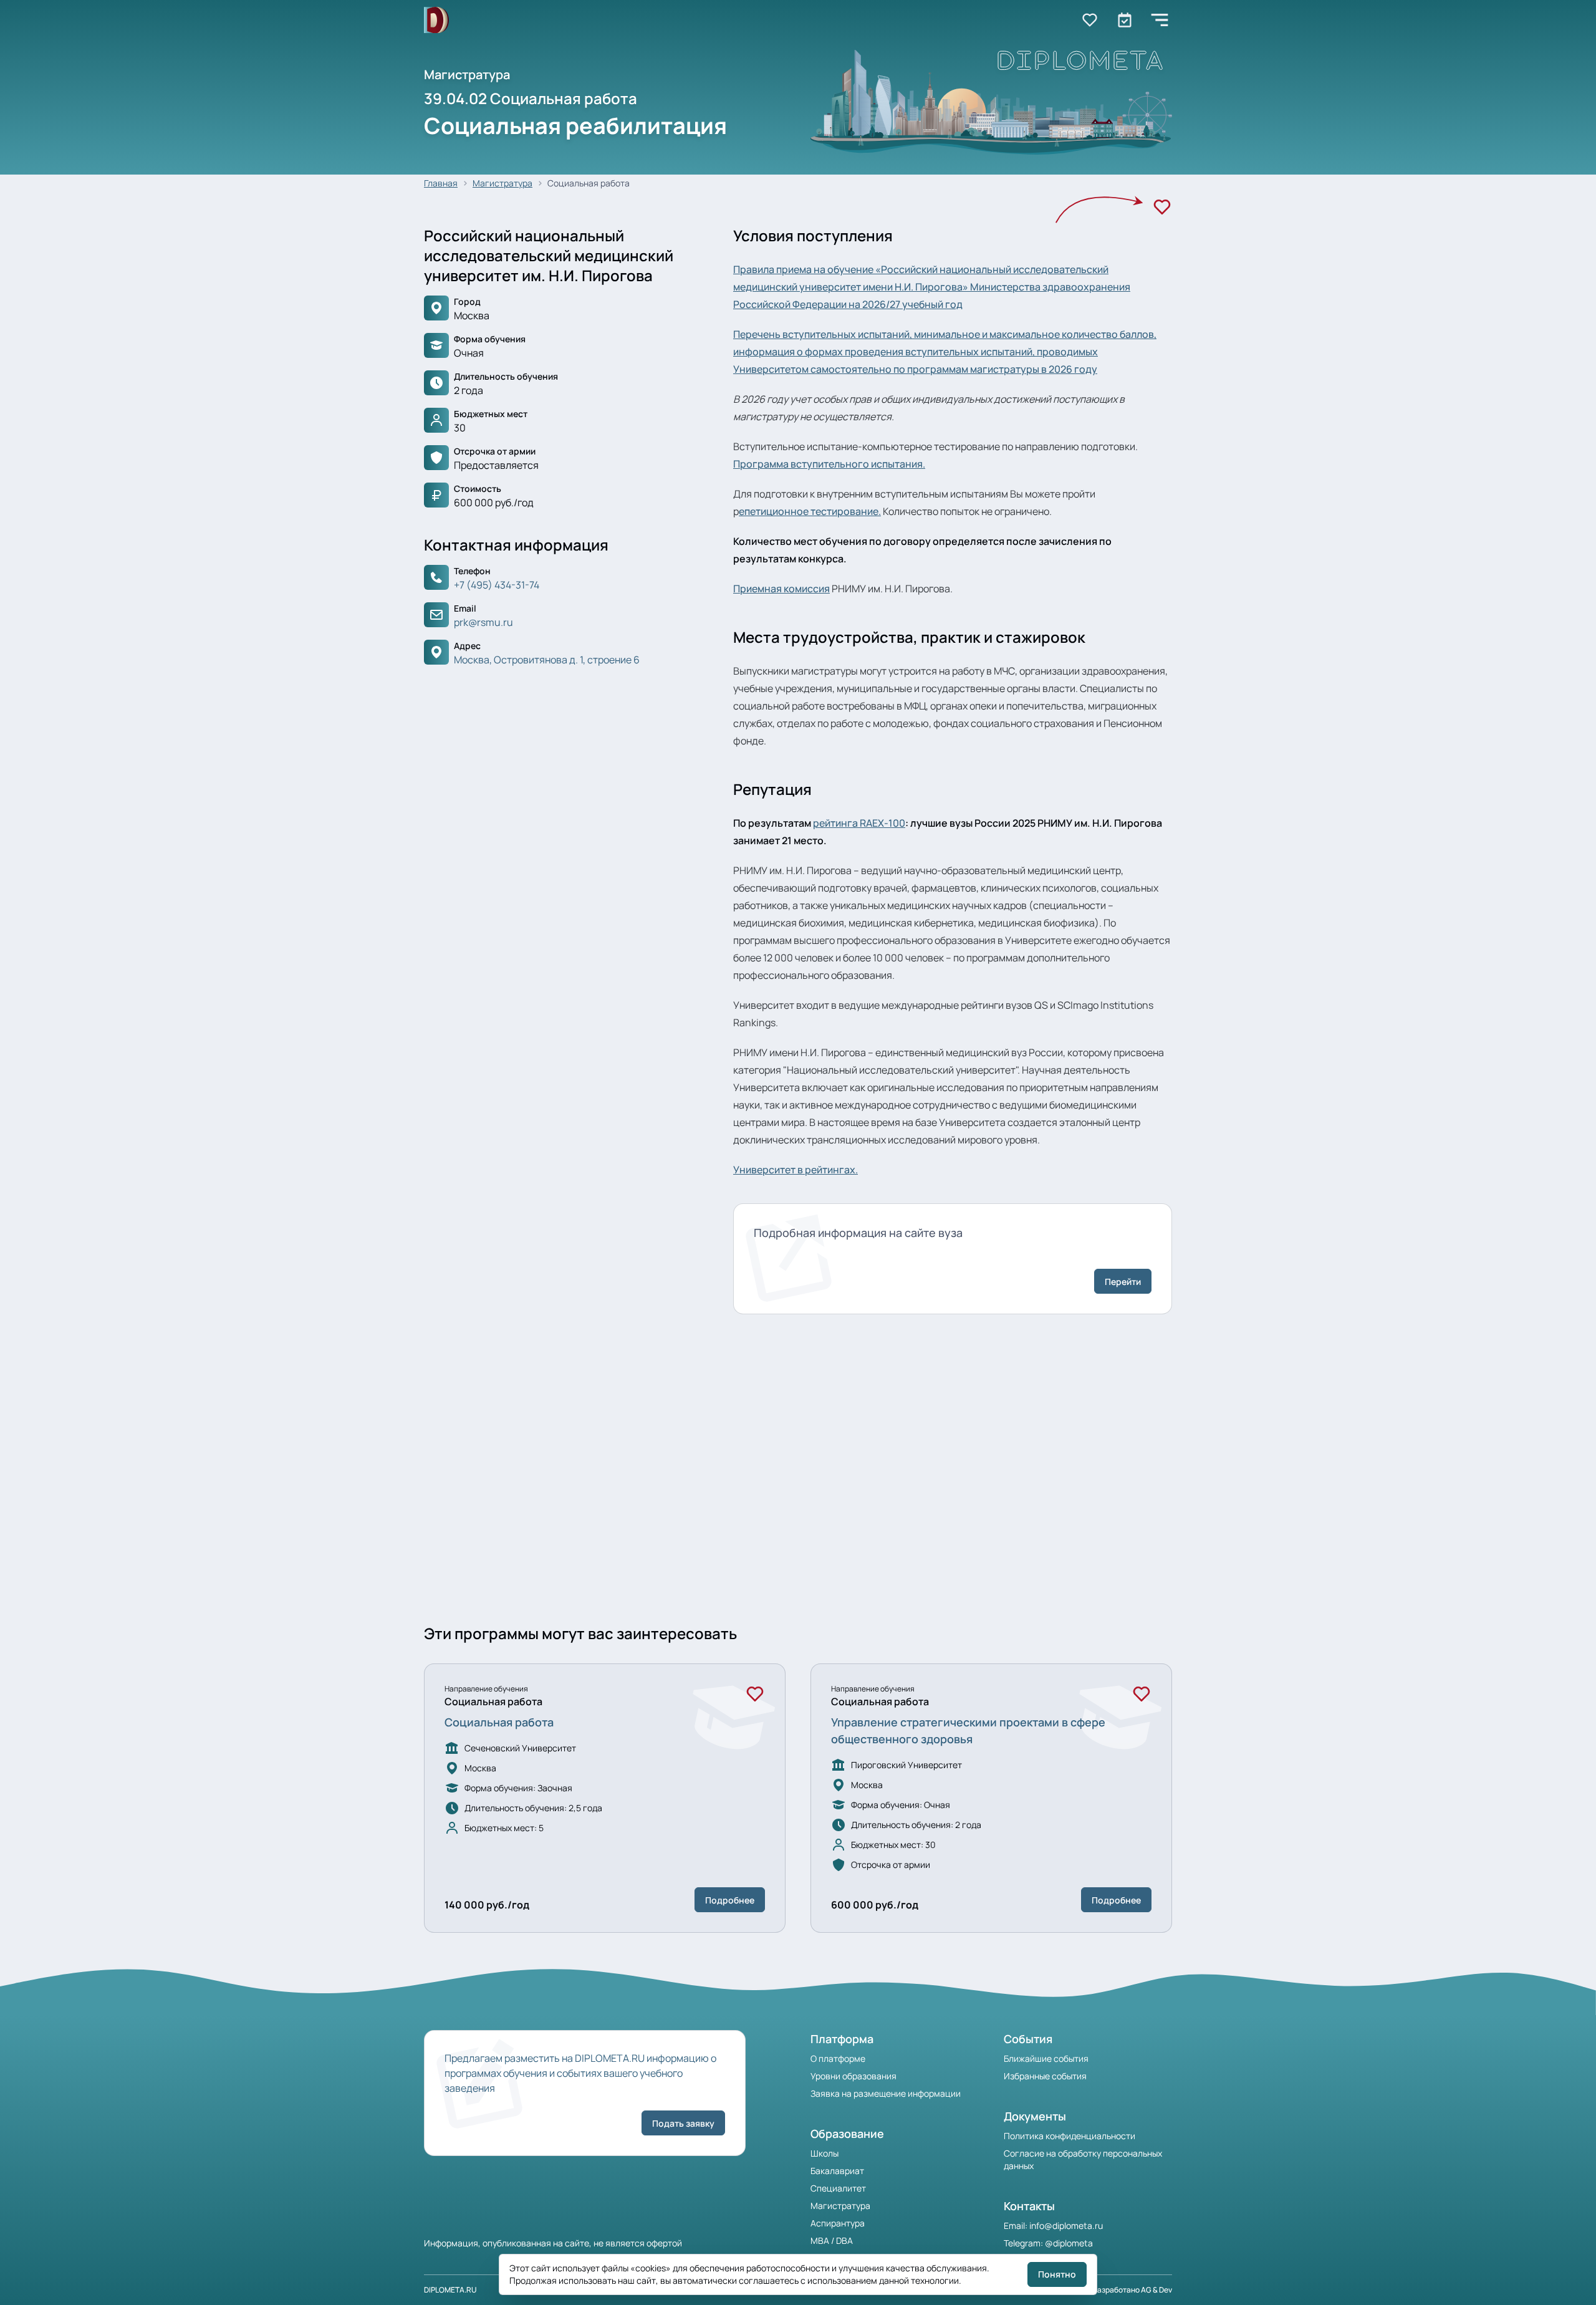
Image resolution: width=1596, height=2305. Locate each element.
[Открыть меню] (1160, 20)
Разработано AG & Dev (1132, 2290)
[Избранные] (1090, 20)
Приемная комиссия (781, 589)
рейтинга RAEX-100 (859, 823)
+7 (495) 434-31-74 (497, 585)
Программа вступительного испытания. (829, 464)
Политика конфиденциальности (1070, 2136)
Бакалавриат (837, 2171)
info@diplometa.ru (1066, 2226)
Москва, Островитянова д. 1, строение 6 (547, 660)
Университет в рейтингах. (796, 1170)
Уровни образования (853, 2076)
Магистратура (502, 183)
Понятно (1057, 2274)
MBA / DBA (832, 2240)
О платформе (838, 2058)
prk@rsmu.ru (483, 622)
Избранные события (1045, 2076)
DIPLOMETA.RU (450, 2290)
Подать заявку (683, 2123)
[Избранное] (1162, 207)
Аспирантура (838, 2223)
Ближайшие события (1046, 2058)
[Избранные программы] (1125, 20)
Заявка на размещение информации (886, 2093)
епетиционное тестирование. (810, 511)
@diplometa (1069, 2243)
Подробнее (730, 1900)
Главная (441, 183)
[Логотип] (436, 20)
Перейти (1123, 1282)
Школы (824, 2153)
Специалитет (838, 2188)
